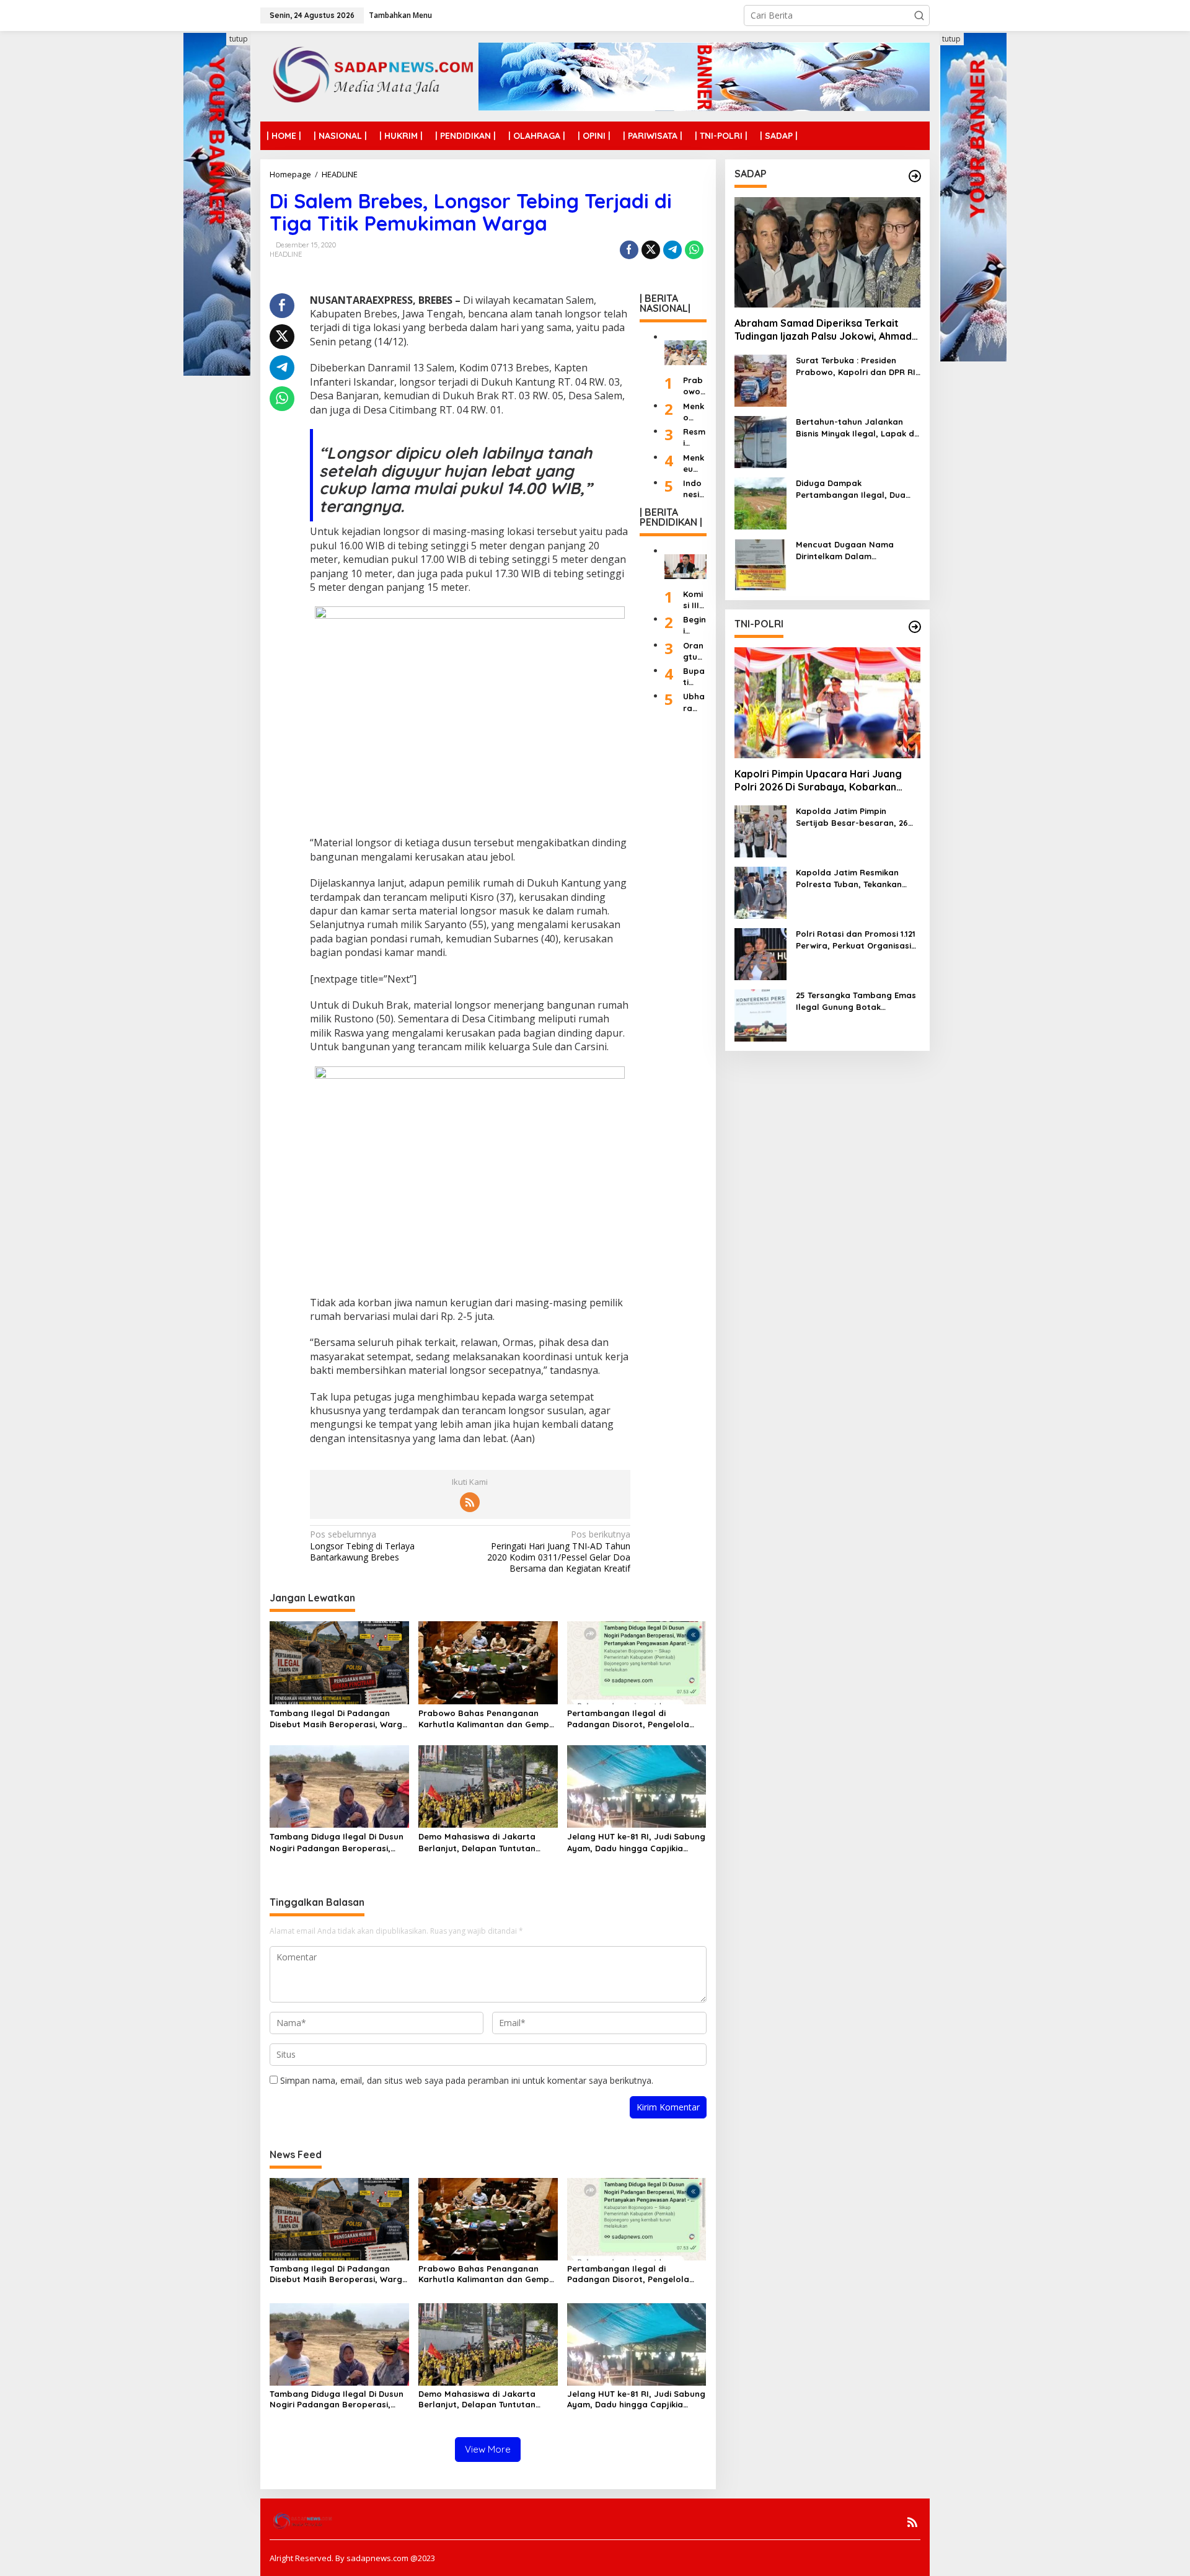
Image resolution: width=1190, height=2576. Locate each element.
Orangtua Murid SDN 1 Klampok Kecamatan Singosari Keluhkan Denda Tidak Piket (694, 651)
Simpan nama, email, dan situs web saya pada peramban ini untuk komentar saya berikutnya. (467, 2080)
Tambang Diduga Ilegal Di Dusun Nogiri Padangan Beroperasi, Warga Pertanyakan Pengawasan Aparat (339, 1842)
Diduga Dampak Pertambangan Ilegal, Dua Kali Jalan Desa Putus (851, 489)
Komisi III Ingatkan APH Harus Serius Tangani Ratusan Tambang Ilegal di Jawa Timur (694, 599)
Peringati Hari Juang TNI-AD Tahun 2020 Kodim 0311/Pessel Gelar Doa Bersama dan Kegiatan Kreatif (559, 1551)
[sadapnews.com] (369, 75)
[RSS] (470, 1502)
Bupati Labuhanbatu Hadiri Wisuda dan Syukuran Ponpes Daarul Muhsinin (694, 676)
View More (488, 2449)
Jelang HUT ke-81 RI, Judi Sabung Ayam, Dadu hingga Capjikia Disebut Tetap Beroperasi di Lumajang (636, 1842)
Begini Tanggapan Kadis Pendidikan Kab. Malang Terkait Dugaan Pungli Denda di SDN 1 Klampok (694, 625)
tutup (239, 39)
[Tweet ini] (651, 250)
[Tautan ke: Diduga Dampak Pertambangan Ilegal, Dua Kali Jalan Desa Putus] (760, 503)
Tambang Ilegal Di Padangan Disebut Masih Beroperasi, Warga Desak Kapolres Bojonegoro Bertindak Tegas (339, 1719)
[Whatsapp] (694, 250)
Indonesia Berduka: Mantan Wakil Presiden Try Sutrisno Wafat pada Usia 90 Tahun (694, 488)
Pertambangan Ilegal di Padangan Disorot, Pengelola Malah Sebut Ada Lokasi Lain (628, 1719)
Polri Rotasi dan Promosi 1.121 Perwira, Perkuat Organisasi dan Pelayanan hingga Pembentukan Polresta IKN (856, 940)
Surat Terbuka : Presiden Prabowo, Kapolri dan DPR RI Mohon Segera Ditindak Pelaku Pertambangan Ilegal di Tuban (856, 367)
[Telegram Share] (672, 250)
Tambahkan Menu (400, 15)
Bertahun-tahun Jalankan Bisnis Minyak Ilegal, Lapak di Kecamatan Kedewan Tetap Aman (856, 428)
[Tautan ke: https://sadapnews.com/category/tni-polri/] (915, 627)
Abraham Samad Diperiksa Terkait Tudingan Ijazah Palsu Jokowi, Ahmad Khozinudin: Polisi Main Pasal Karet (823, 330)
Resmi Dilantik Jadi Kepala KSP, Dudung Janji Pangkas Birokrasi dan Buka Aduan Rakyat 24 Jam (694, 437)
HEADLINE (286, 254)
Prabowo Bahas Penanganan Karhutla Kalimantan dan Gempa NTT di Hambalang (487, 1719)
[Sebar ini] (629, 250)
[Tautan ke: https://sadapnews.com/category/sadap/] (915, 176)
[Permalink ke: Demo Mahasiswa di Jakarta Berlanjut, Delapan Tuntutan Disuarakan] (488, 1786)
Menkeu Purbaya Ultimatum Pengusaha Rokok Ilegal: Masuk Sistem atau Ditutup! (694, 463)
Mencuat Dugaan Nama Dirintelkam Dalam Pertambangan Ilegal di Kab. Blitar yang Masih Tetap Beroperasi (855, 551)
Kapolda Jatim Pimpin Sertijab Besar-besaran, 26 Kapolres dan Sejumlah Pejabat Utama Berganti (852, 817)
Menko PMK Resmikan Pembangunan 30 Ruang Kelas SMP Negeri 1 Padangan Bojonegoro (694, 411)
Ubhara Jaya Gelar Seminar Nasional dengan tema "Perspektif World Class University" (694, 702)
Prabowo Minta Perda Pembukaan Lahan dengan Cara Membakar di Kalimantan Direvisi (694, 386)
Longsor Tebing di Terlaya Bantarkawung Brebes (362, 1546)
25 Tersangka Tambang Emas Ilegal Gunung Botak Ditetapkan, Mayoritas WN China (856, 1002)
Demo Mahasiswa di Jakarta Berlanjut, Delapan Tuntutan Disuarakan (477, 1842)
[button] (919, 15)
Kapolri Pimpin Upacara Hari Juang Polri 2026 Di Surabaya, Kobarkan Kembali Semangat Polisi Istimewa (818, 781)
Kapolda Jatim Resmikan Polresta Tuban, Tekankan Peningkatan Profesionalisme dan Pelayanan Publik (856, 879)
